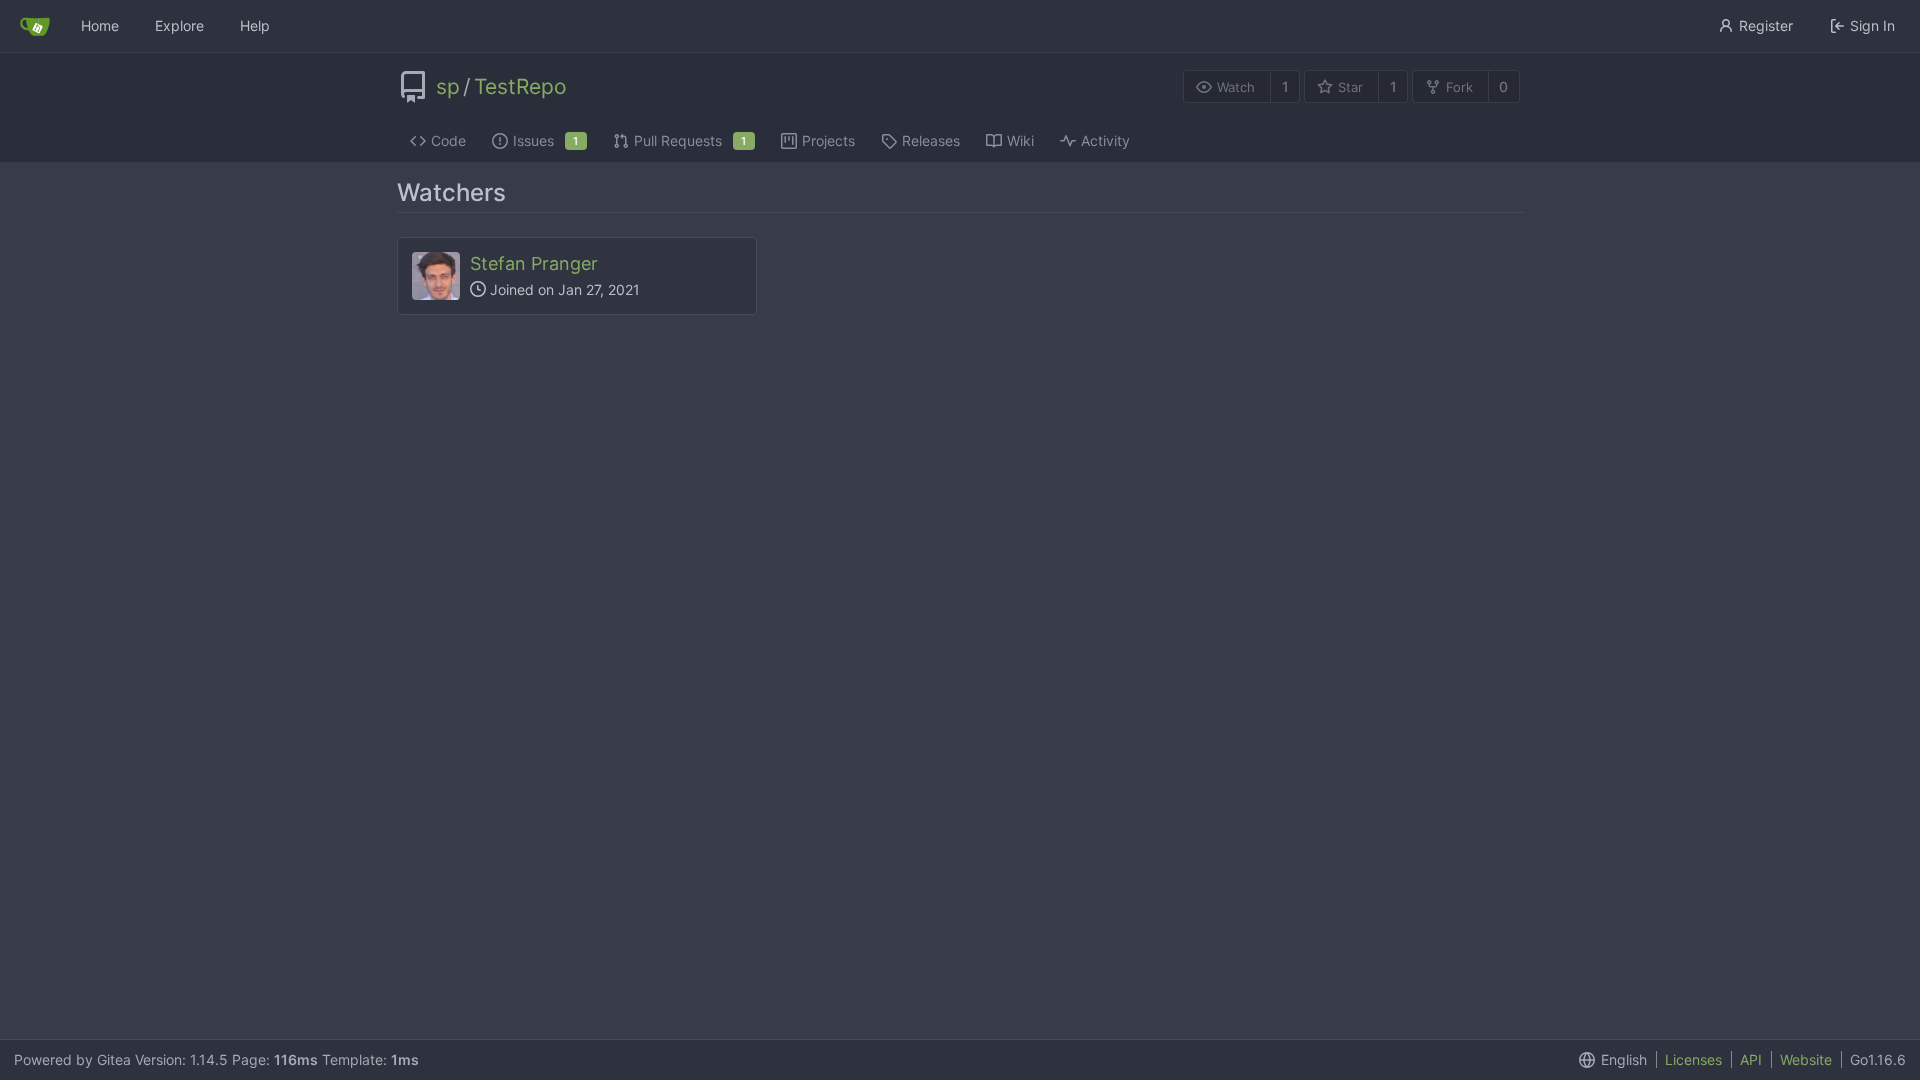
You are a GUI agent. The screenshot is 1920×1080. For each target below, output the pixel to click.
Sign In (1872, 25)
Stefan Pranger (534, 263)
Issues (546, 140)
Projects (828, 140)
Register (1766, 25)
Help (255, 25)
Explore (179, 25)
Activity (1105, 140)
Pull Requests (690, 140)
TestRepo (520, 87)
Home (100, 25)
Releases (931, 140)
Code (448, 140)
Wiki (1020, 140)
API (1751, 1059)
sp (448, 87)
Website (1806, 1059)
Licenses (1693, 1059)
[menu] (1609, 1060)
